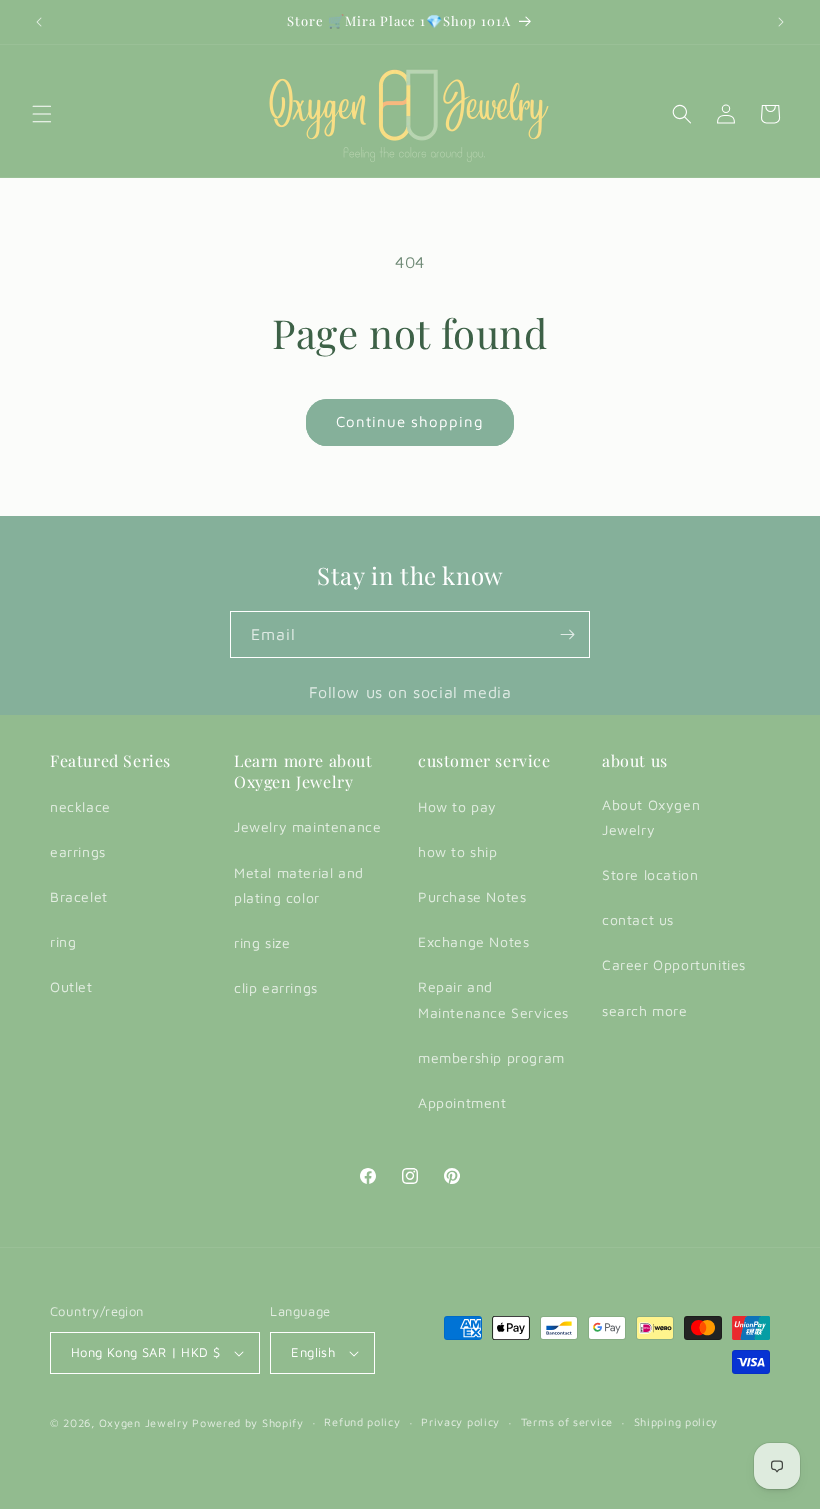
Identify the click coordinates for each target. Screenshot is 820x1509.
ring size (262, 942)
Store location (650, 874)
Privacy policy (460, 1421)
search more (645, 1010)
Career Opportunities (674, 964)
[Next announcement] (781, 22)
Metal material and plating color (299, 885)
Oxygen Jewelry (144, 1422)
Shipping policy (676, 1421)
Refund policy (362, 1421)
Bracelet (79, 896)
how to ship (458, 851)
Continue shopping (410, 421)
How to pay (457, 806)
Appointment (462, 1102)
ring (63, 941)
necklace (80, 806)
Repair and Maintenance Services (493, 999)
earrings (78, 851)
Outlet (71, 986)
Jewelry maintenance (307, 826)
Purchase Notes (472, 896)
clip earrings (276, 987)
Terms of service (567, 1421)
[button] (42, 114)
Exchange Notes (473, 941)
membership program (491, 1057)
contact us (638, 919)
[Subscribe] (567, 634)
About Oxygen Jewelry (651, 817)
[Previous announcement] (39, 22)
